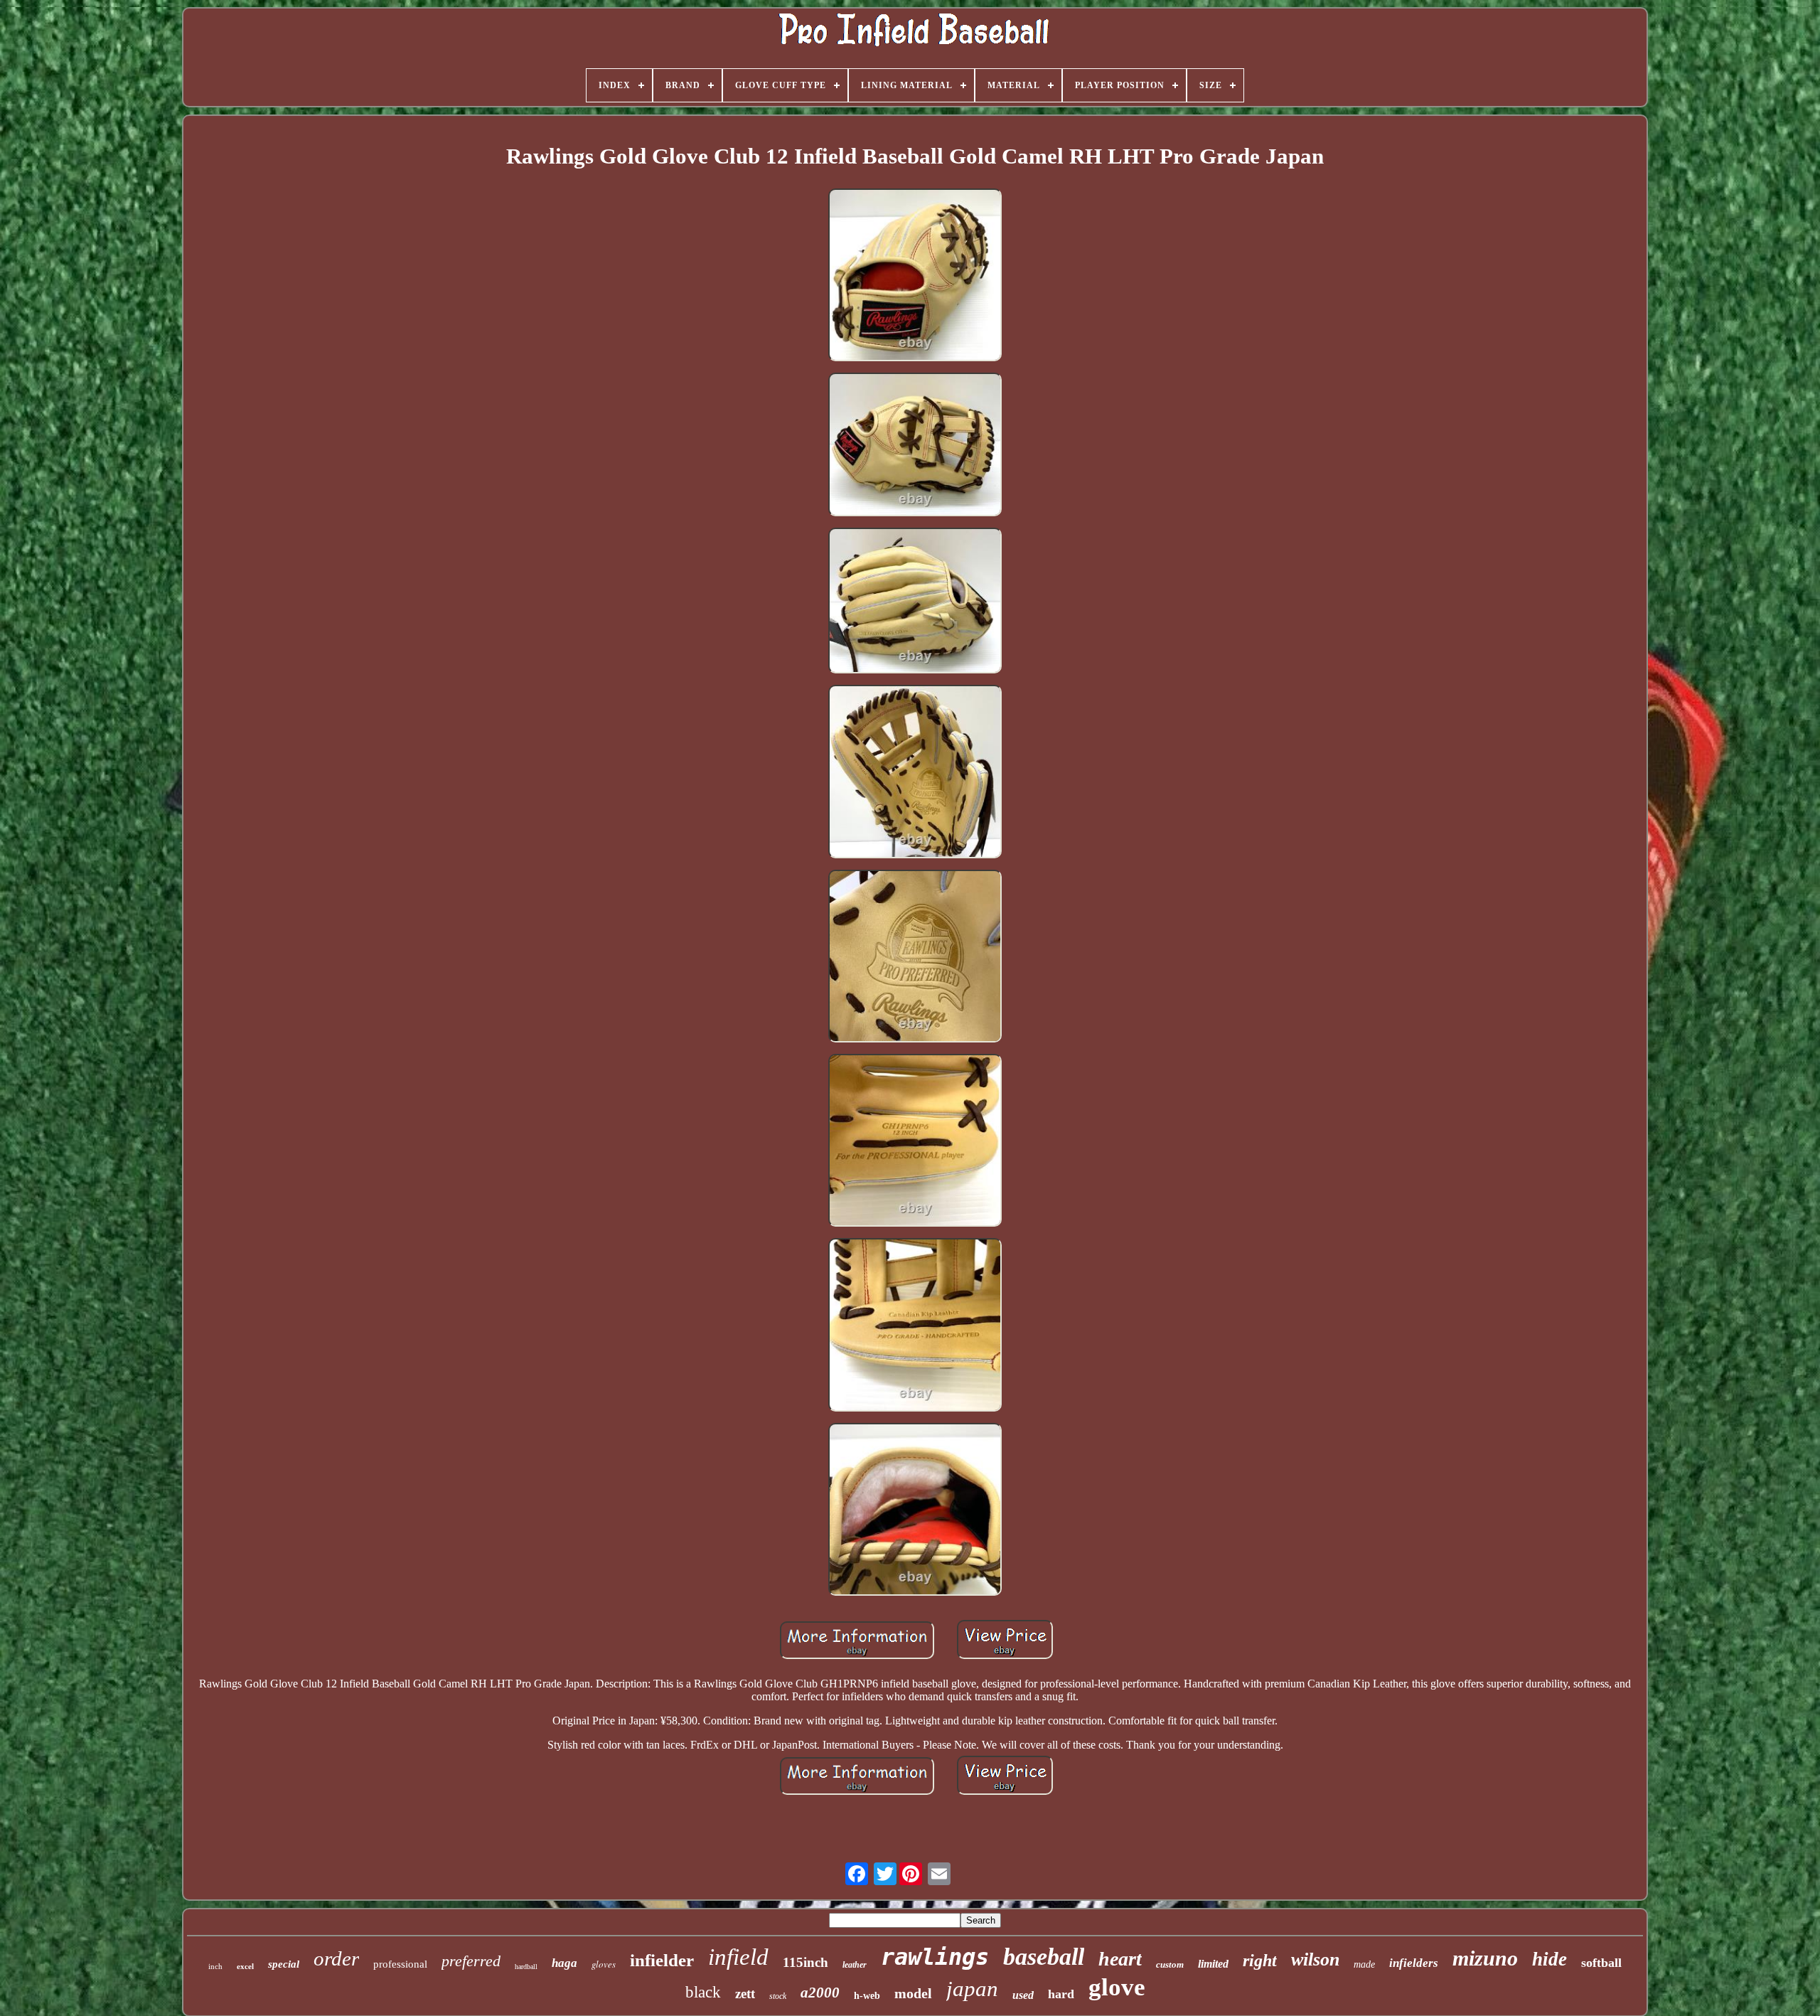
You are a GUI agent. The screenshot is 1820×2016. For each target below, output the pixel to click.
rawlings (935, 1957)
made (1364, 1964)
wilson (1315, 1959)
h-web (867, 1996)
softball (1601, 1963)
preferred (471, 1961)
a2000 (820, 1993)
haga (564, 1963)
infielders (1414, 1963)
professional (400, 1964)
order (336, 1958)
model (913, 1993)
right (1260, 1961)
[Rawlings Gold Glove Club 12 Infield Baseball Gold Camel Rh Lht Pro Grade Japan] (915, 276)
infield (738, 1957)
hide (1549, 1959)
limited (1213, 1964)
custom (1170, 1964)
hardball (526, 1967)
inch (215, 1966)
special (284, 1964)
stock (778, 1996)
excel (245, 1966)
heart (1120, 1959)
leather (855, 1965)
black (703, 1992)
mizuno (1485, 1958)
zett (745, 1994)
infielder (662, 1960)
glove (1117, 1987)
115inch (805, 1962)
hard (1061, 1994)
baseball (1044, 1957)
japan (972, 1989)
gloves (604, 1964)
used (1023, 1995)
